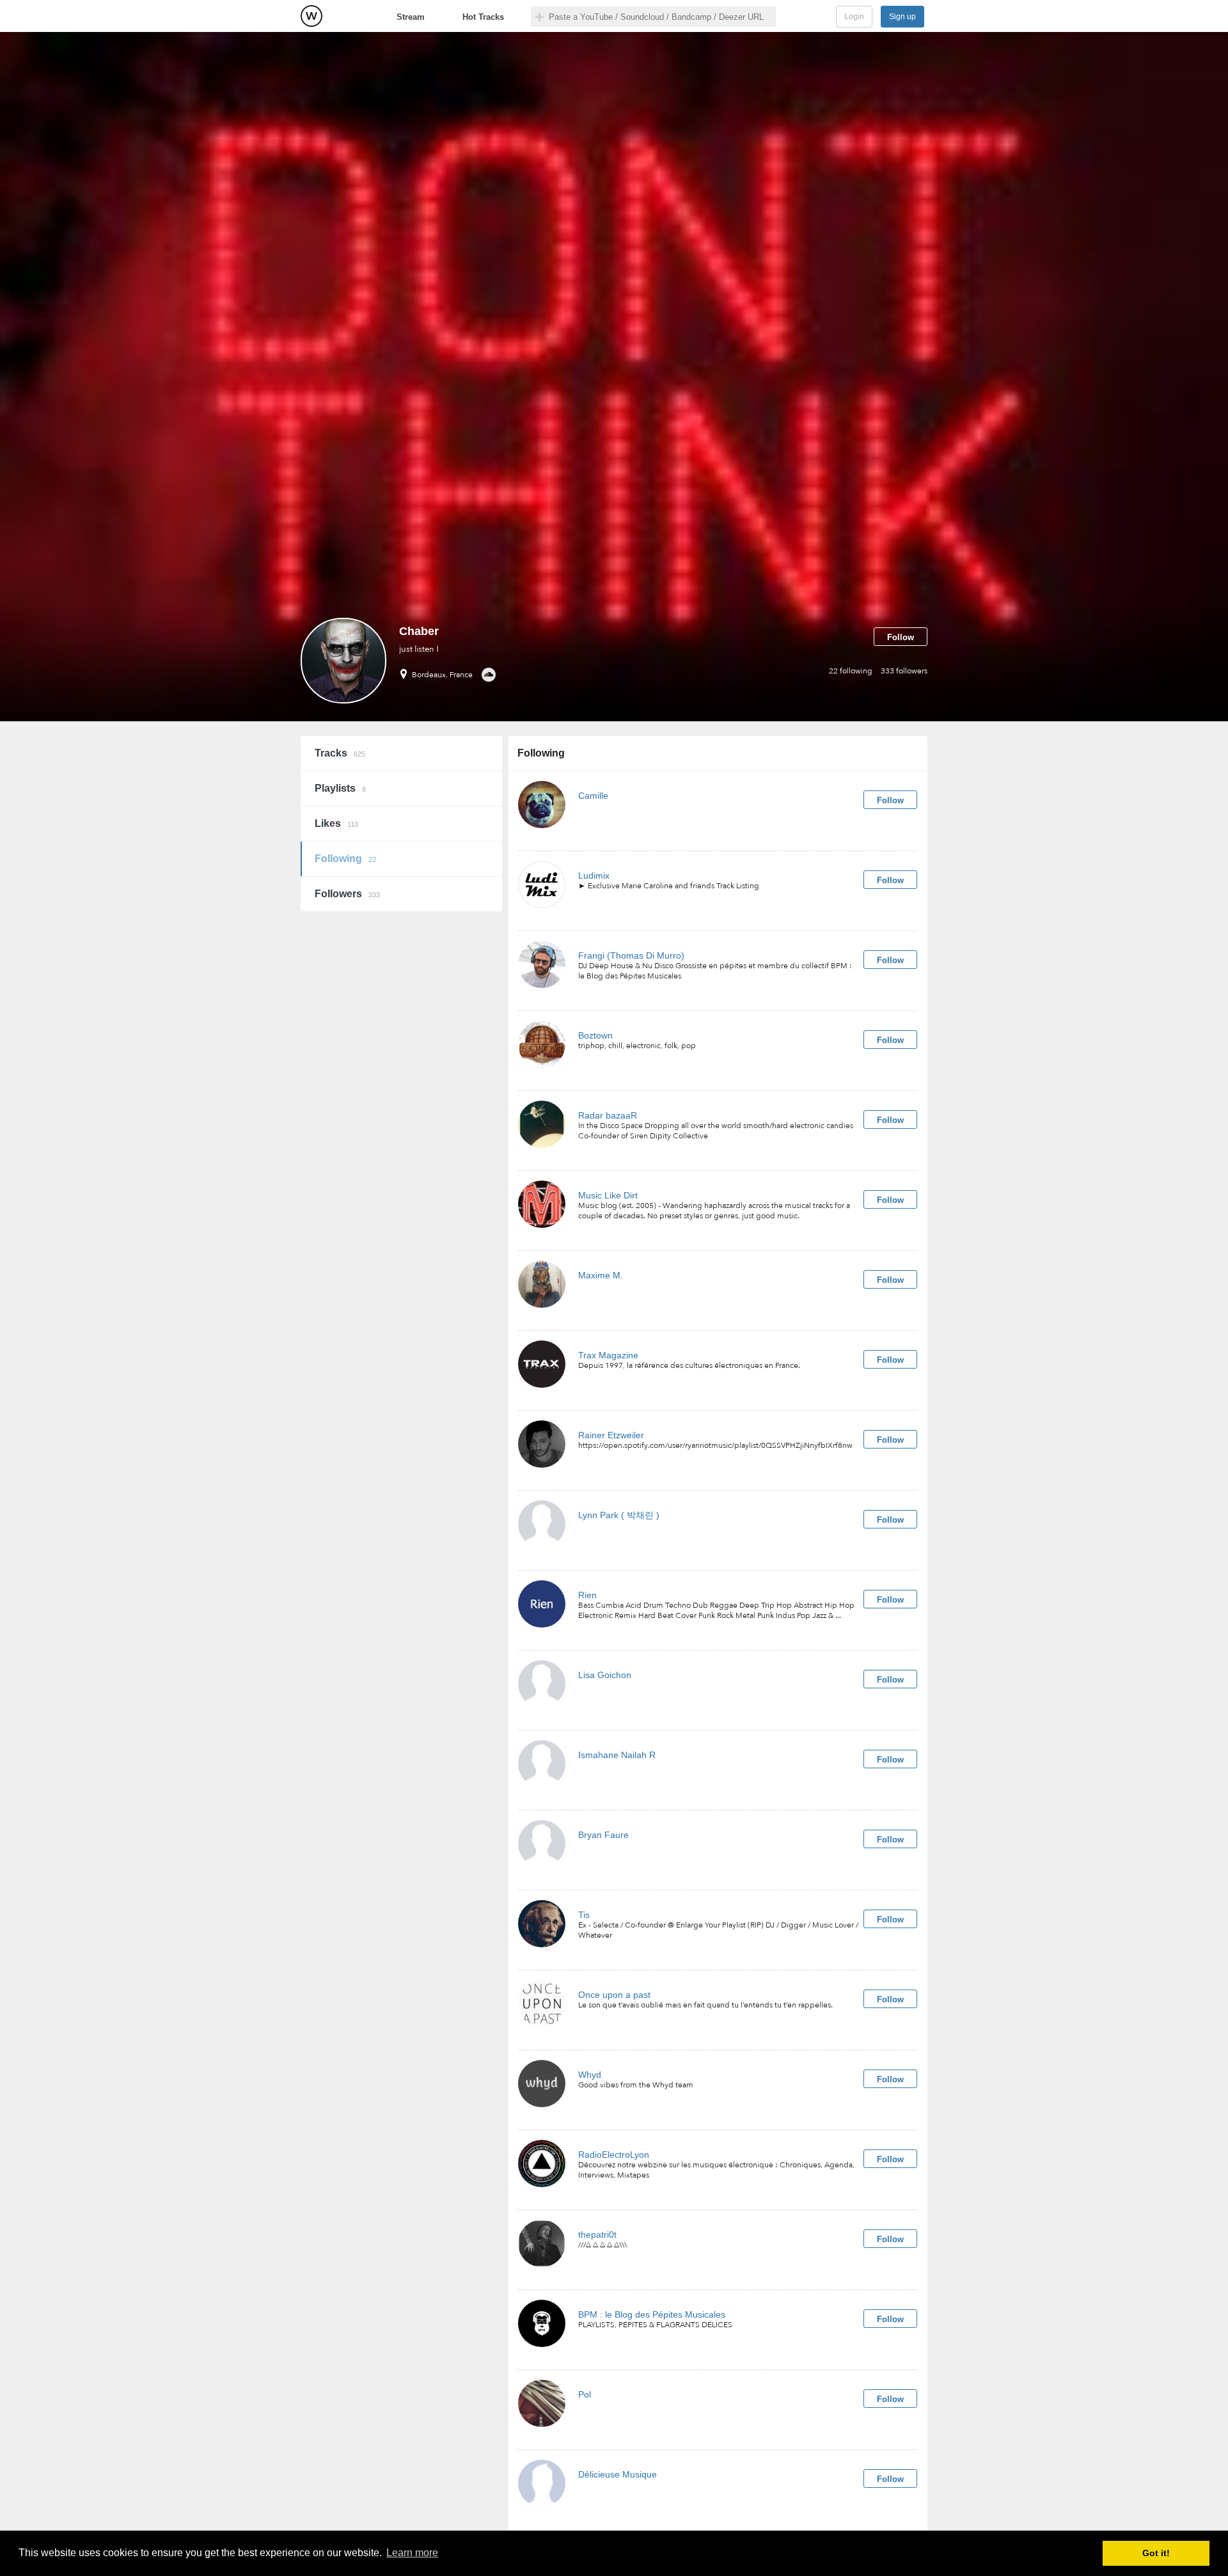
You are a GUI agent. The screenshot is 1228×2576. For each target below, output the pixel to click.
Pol (585, 2394)
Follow (901, 637)
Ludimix (594, 876)
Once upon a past (614, 1995)
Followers (347, 894)
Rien (587, 1595)
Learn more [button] (412, 2553)
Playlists (340, 788)
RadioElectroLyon (614, 2155)
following (851, 671)
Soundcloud (488, 675)
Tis (584, 1915)
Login (854, 17)
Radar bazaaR (608, 1115)
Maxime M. (601, 1275)
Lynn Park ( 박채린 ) (619, 1515)
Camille (593, 796)
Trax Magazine (608, 1355)
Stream (411, 17)
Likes (336, 823)
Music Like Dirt (608, 1195)
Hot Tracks (483, 17)
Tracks (340, 753)
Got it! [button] (1156, 2553)
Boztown (595, 1035)
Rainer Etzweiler (611, 1435)
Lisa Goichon (605, 1675)
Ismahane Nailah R (617, 1755)
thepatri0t (597, 2234)
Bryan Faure (603, 1835)
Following (345, 859)
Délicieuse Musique (618, 2474)
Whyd (590, 2075)
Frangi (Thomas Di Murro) (631, 955)
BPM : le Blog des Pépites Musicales (652, 2314)
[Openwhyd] (311, 16)
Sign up (902, 17)
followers (904, 671)
